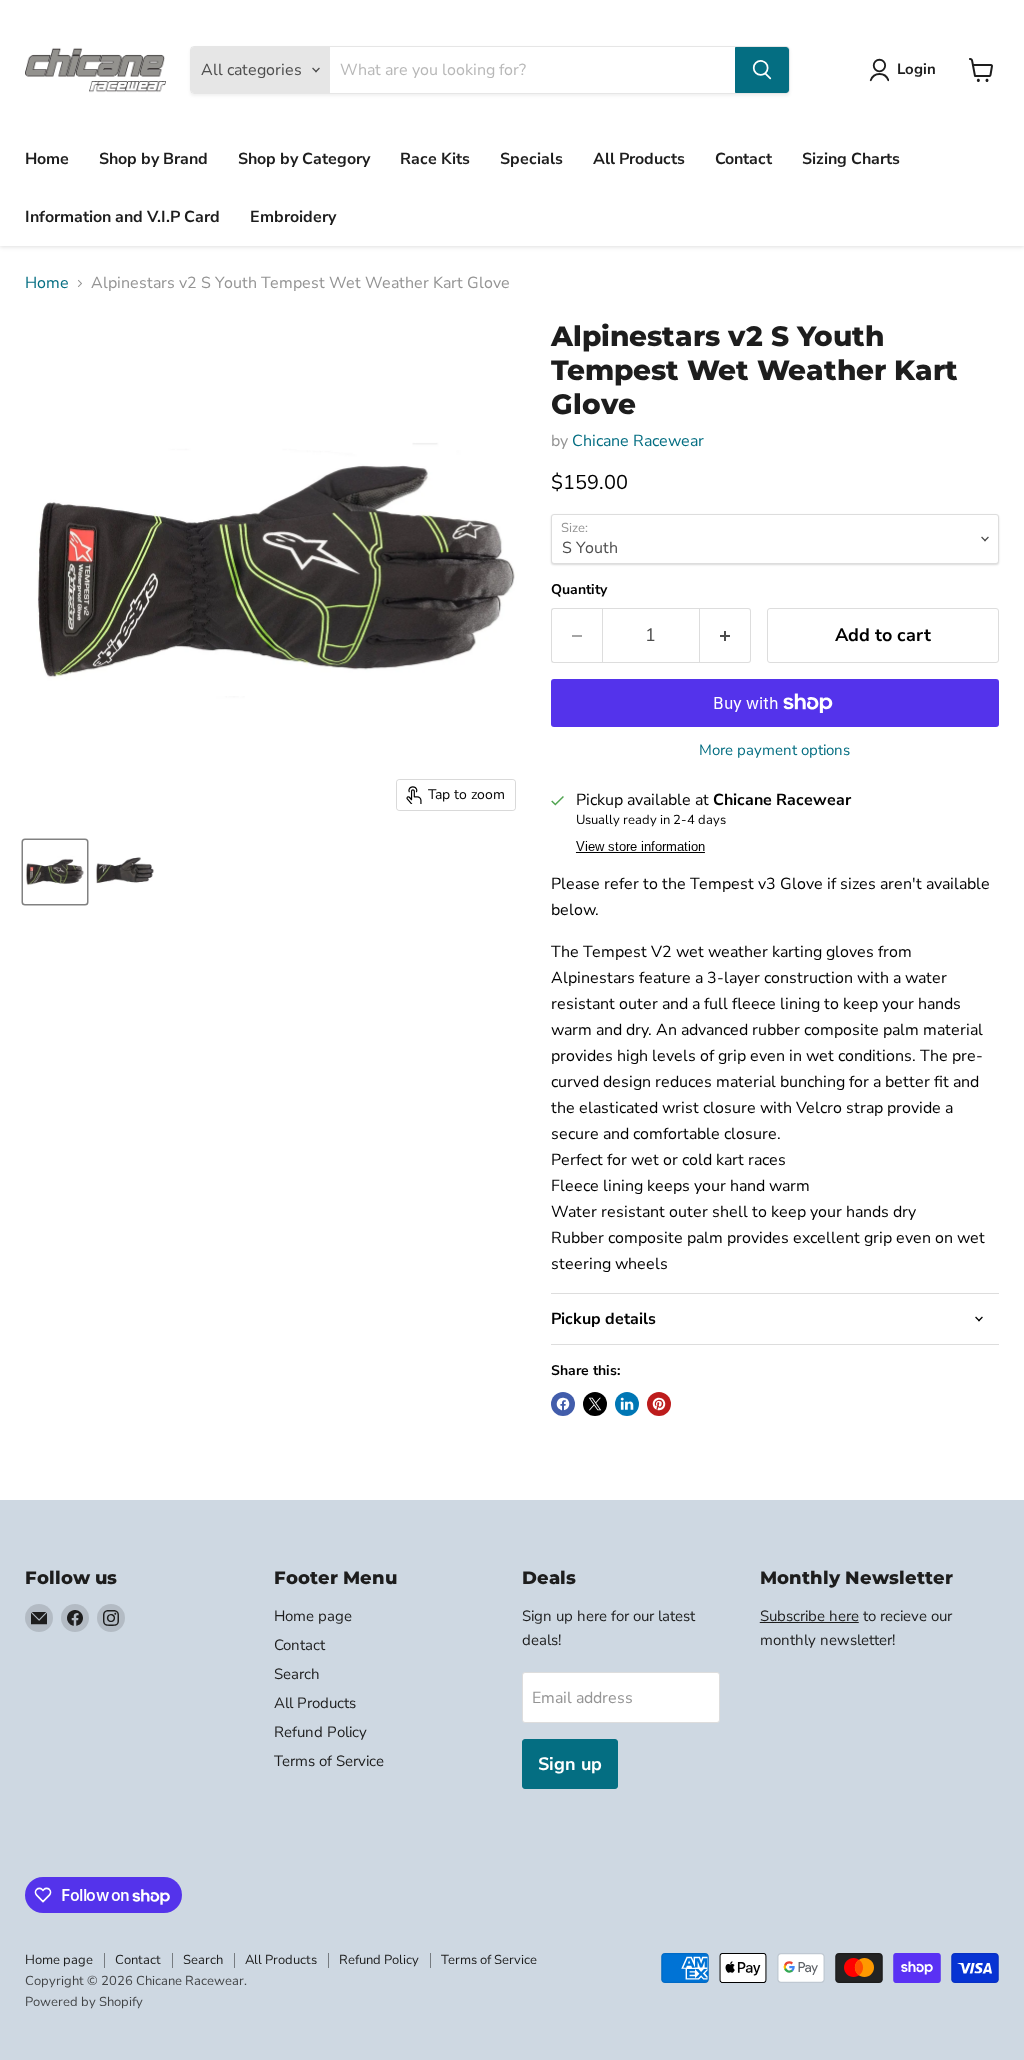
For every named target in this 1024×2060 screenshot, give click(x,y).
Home (47, 159)
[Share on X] (595, 1404)
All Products (639, 159)
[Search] (762, 70)
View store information (640, 847)
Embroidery (293, 217)
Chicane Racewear (638, 441)
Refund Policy (320, 1732)
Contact (743, 159)
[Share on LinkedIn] (627, 1404)
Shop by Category (304, 159)
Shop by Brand (153, 159)
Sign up (570, 1764)
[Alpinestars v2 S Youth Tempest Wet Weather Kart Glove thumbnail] (55, 872)
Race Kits (435, 159)
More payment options (774, 750)
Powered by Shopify (84, 2002)
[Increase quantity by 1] (725, 635)
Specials (531, 159)
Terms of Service (329, 1761)
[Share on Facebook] (563, 1404)
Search (297, 1674)
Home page (313, 1616)
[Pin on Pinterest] (659, 1404)
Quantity (579, 590)
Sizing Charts (851, 159)
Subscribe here (809, 1616)
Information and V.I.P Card (122, 217)
